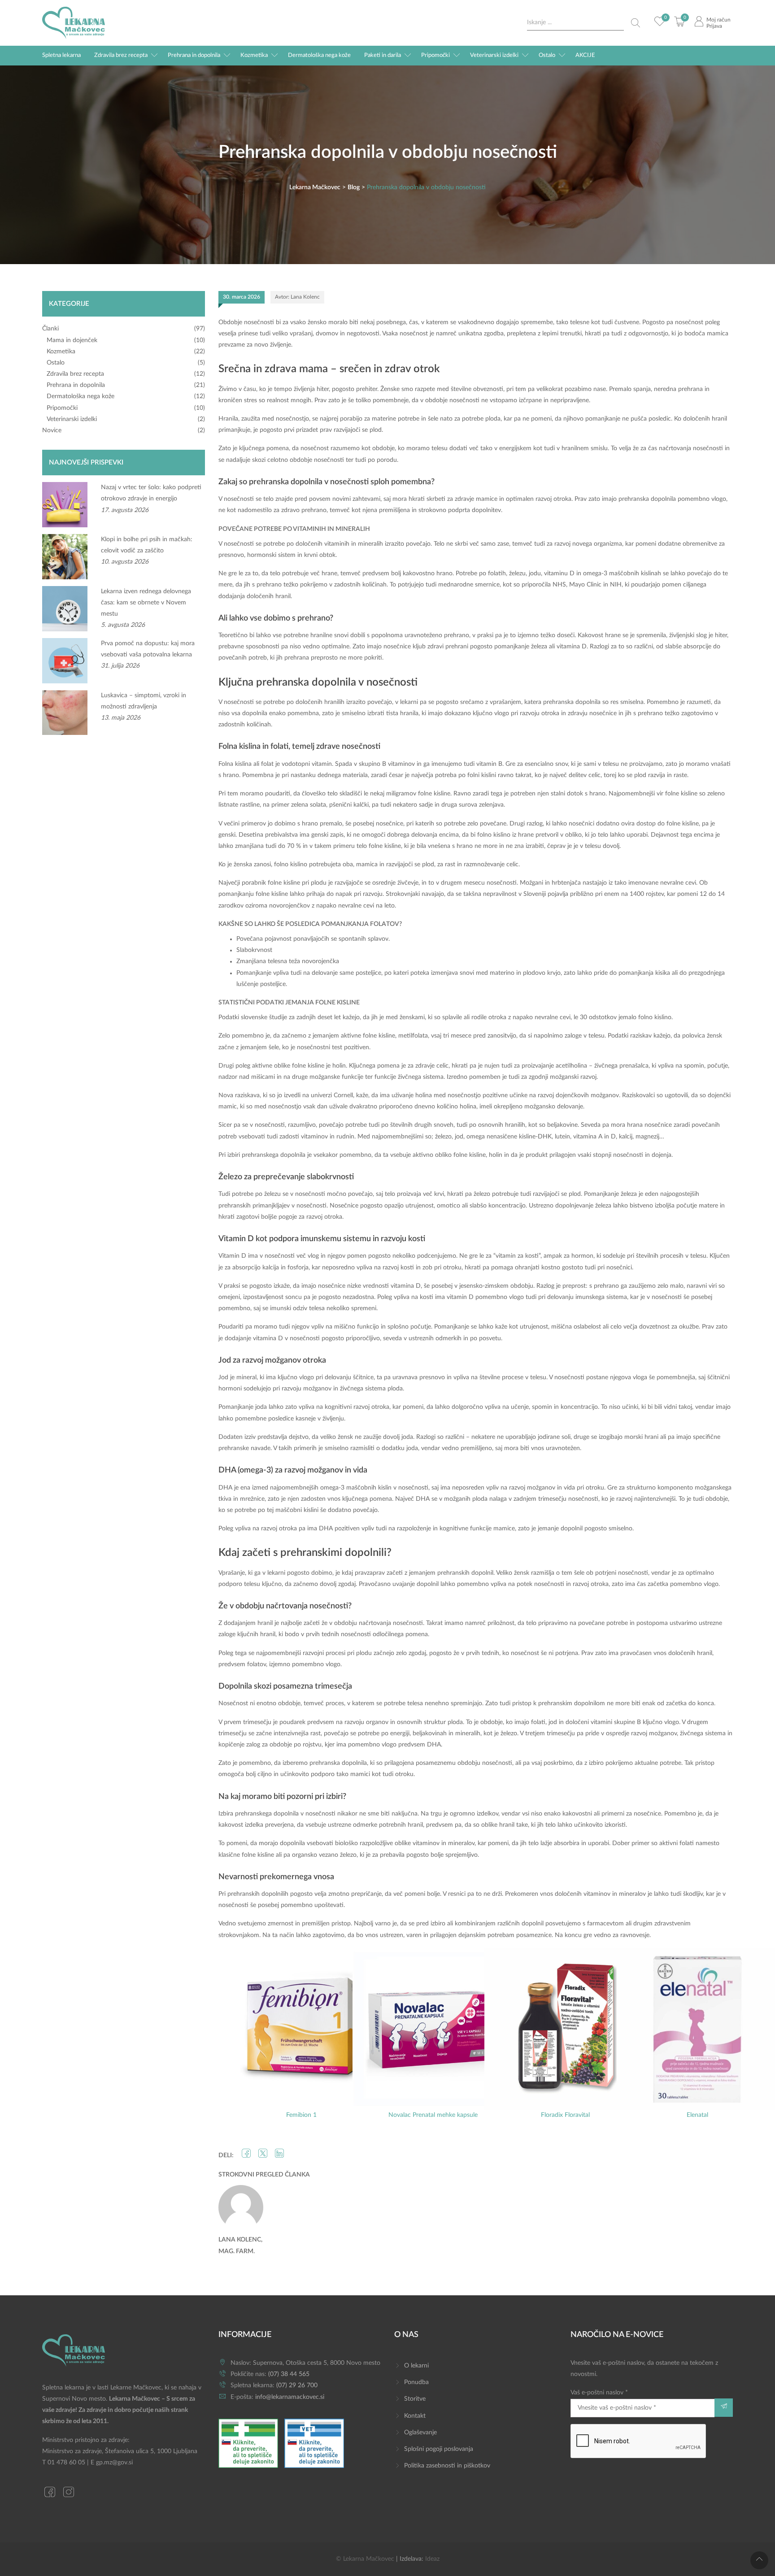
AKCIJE (585, 55)
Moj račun (718, 20)
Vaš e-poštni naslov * (599, 2393)
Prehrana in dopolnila (194, 55)
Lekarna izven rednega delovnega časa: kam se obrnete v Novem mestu (146, 603)
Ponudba (416, 2382)
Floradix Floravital (565, 2115)
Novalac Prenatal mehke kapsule (433, 2115)
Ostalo (547, 55)
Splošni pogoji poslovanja (439, 2449)
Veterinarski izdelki (494, 55)
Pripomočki (435, 55)
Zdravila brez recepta (121, 55)
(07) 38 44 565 (289, 2374)
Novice (52, 430)
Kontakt (415, 2416)
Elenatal (697, 2115)
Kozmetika (254, 55)
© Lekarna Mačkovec (365, 2559)
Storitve (415, 2399)
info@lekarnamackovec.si (290, 2397)
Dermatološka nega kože (319, 55)
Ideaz (432, 2559)
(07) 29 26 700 (297, 2385)
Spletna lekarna (61, 55)
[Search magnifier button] (636, 23)
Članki (50, 329)
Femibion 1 (301, 2115)
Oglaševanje (420, 2433)
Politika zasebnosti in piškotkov (447, 2466)
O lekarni (416, 2366)
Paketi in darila (383, 55)
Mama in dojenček (72, 340)
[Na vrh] (759, 2560)
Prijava (714, 26)
